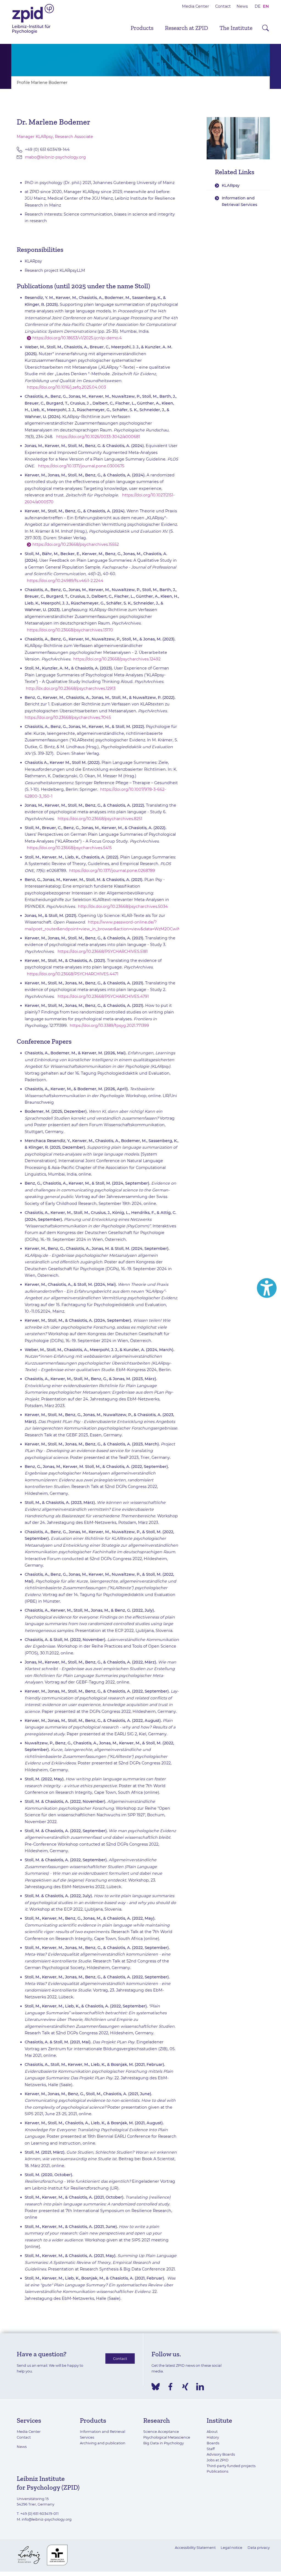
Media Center (196, 6)
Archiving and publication (103, 2443)
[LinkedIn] (200, 2387)
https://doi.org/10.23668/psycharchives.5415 (69, 848)
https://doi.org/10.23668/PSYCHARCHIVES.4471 (73, 974)
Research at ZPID (186, 28)
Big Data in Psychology (164, 2443)
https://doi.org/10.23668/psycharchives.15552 (76, 544)
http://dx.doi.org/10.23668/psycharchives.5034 (123, 906)
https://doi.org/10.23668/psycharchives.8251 (100, 819)
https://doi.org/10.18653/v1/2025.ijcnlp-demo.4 (77, 338)
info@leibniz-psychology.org (47, 2519)
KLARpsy (231, 185)
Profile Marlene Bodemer (42, 83)
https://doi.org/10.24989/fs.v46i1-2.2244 (65, 581)
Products (142, 28)
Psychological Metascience (167, 2437)
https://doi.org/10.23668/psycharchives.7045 (68, 718)
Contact (223, 6)
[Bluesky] (156, 2387)
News (242, 6)
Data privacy (259, 2547)
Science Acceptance (161, 2431)
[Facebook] (170, 2387)
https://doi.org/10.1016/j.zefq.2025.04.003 (66, 387)
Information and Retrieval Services (239, 201)
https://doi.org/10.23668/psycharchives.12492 (117, 659)
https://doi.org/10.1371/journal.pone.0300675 (81, 466)
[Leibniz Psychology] (33, 33)
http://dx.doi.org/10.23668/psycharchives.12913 (71, 688)
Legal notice (231, 2547)
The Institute (236, 28)
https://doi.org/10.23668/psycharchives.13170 (70, 630)
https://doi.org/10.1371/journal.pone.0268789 (112, 871)
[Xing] (185, 2387)
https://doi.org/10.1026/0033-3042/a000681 (98, 437)
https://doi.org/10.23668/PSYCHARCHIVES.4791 (103, 996)
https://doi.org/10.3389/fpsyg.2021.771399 (109, 1026)
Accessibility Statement (195, 2547)
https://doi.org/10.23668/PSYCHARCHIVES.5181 (103, 951)
